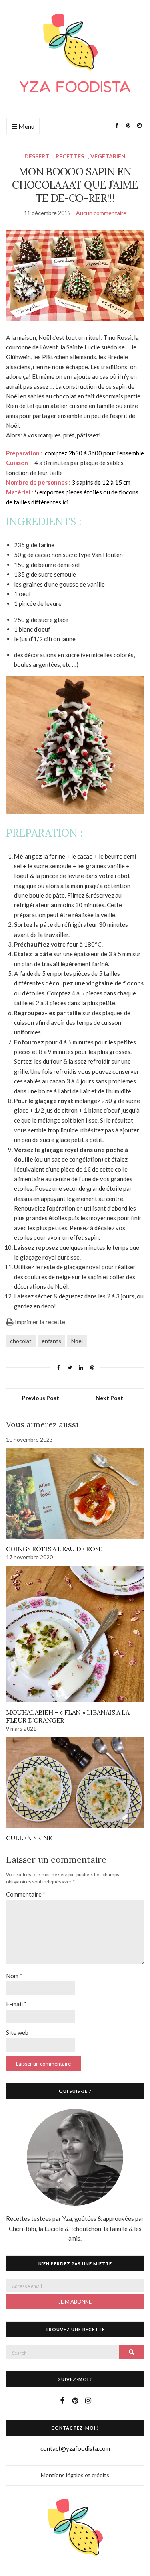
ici (65, 502)
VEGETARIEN (108, 156)
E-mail (16, 2004)
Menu (26, 126)
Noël (77, 1341)
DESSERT (37, 156)
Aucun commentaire (101, 213)
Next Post (109, 1398)
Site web (17, 2032)
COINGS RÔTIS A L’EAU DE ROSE (54, 1549)
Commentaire (26, 1894)
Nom (14, 1976)
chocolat (21, 1341)
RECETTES (70, 156)
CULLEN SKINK (29, 1838)
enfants (51, 1341)
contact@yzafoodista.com (75, 2448)
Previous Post (41, 1398)
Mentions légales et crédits (75, 2475)
